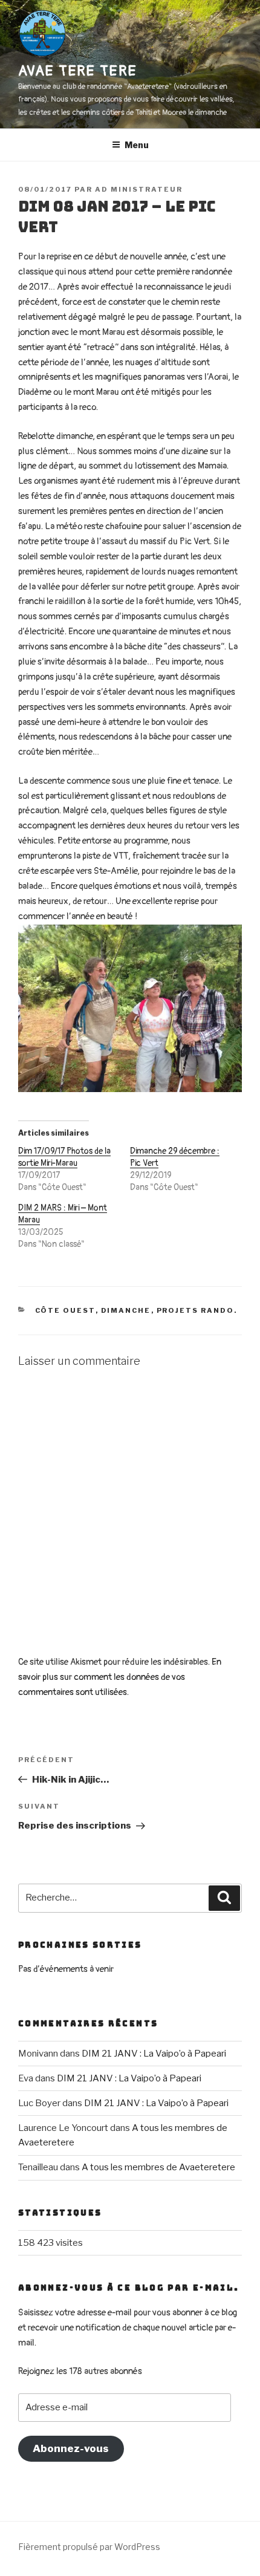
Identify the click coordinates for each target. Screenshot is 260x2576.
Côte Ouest (65, 1310)
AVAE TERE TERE (78, 71)
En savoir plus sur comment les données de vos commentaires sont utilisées (120, 1677)
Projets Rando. (197, 1310)
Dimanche (126, 1310)
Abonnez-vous (71, 2448)
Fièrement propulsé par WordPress (89, 2547)
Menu (137, 145)
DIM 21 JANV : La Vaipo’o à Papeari (154, 2054)
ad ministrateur (139, 189)
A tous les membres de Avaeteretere (158, 2167)
